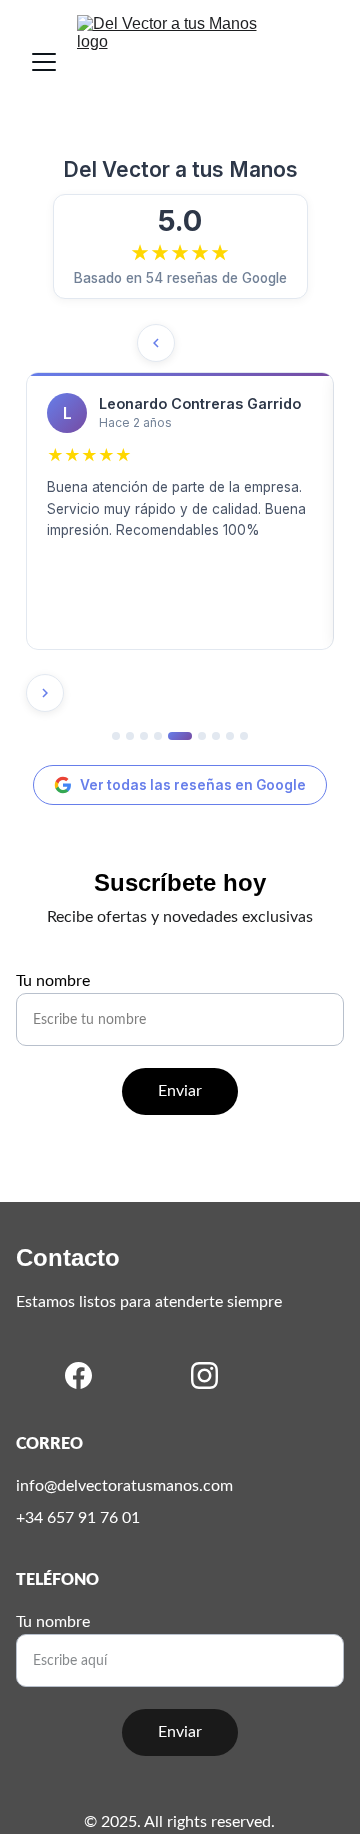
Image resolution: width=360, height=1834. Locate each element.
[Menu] (44, 62)
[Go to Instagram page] (204, 1375)
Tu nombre (53, 981)
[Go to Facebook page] (78, 1375)
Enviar (180, 1091)
